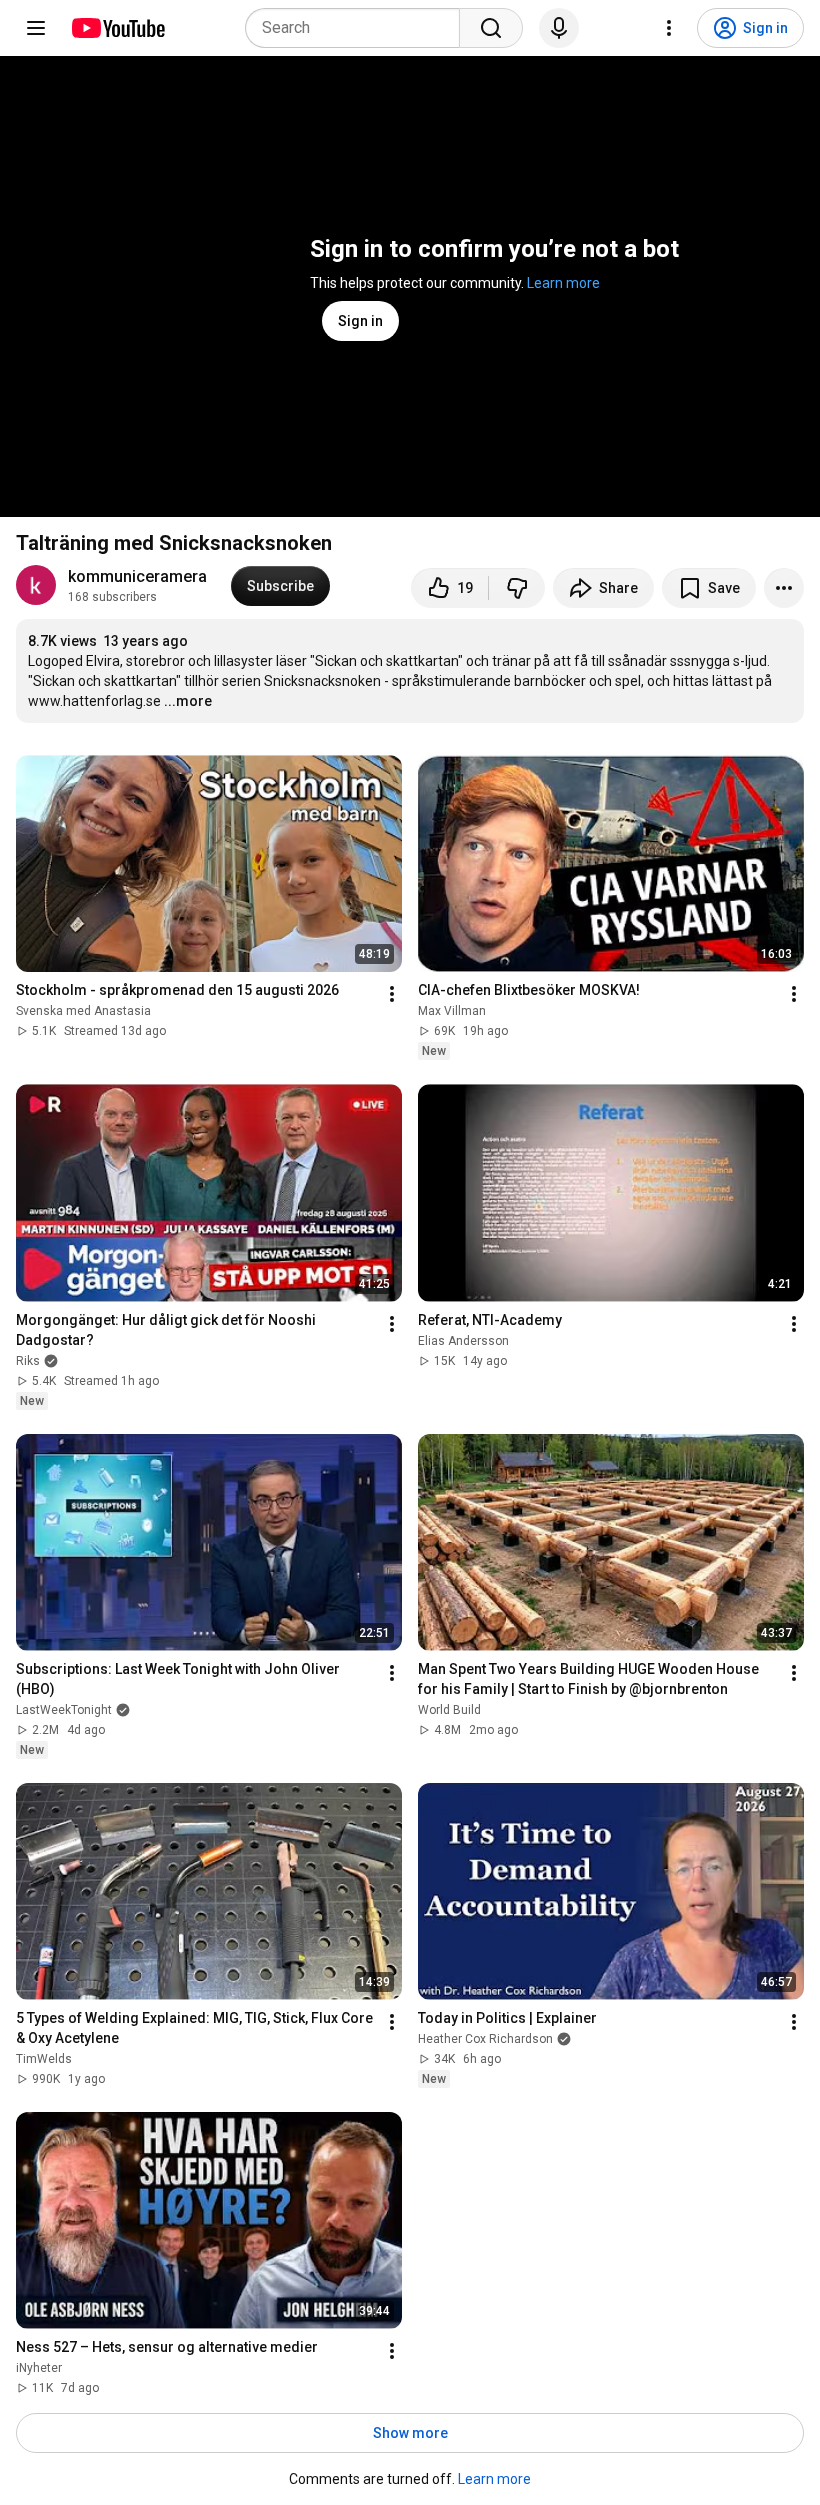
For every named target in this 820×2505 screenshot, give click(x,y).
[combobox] (358, 28)
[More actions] (784, 588)
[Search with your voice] (559, 28)
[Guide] (36, 28)
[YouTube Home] (117, 28)
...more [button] (188, 701)
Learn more (563, 283)
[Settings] (669, 28)
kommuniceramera (137, 576)
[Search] (491, 28)
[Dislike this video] (517, 588)
